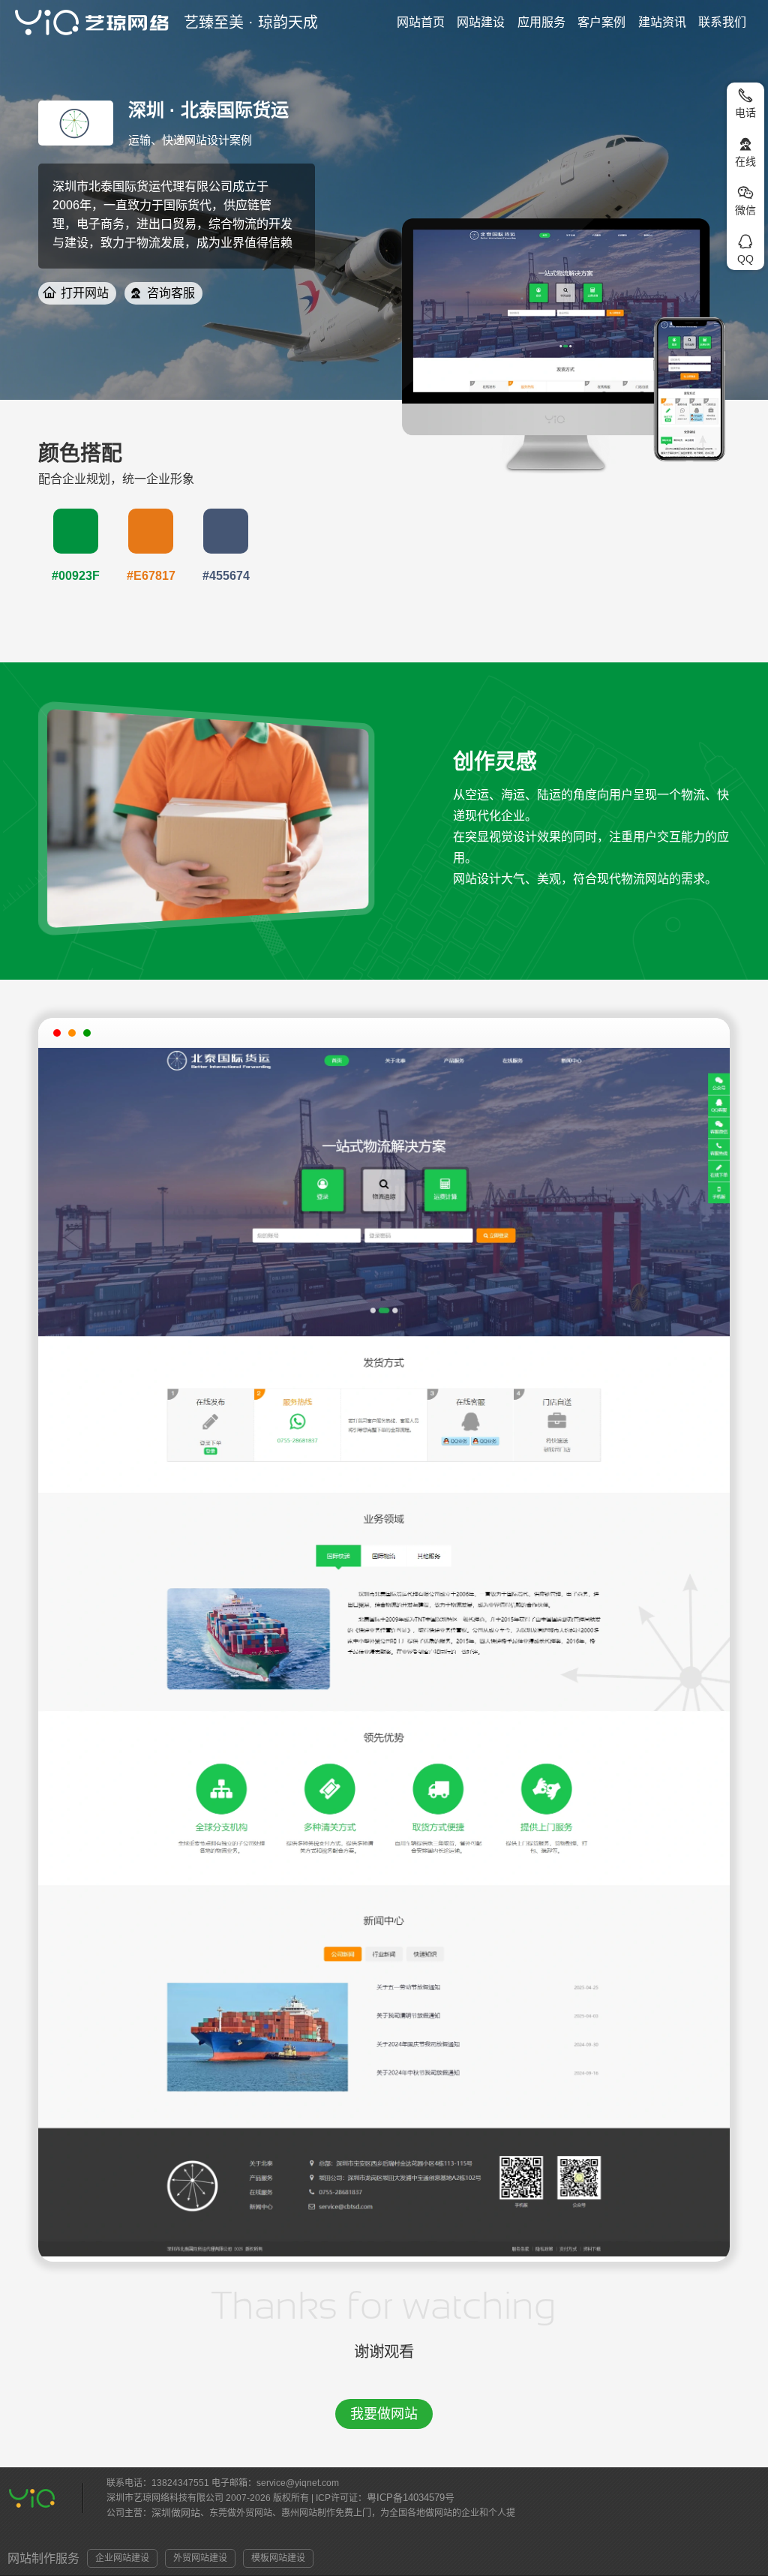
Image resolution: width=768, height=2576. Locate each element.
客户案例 (601, 22)
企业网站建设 (122, 2558)
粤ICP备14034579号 (411, 2498)
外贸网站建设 (200, 2558)
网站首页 (421, 22)
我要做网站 (384, 2414)
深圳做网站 (176, 2513)
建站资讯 (662, 22)
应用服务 (541, 22)
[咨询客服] (136, 293)
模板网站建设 (278, 2558)
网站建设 (481, 22)
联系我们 (722, 22)
